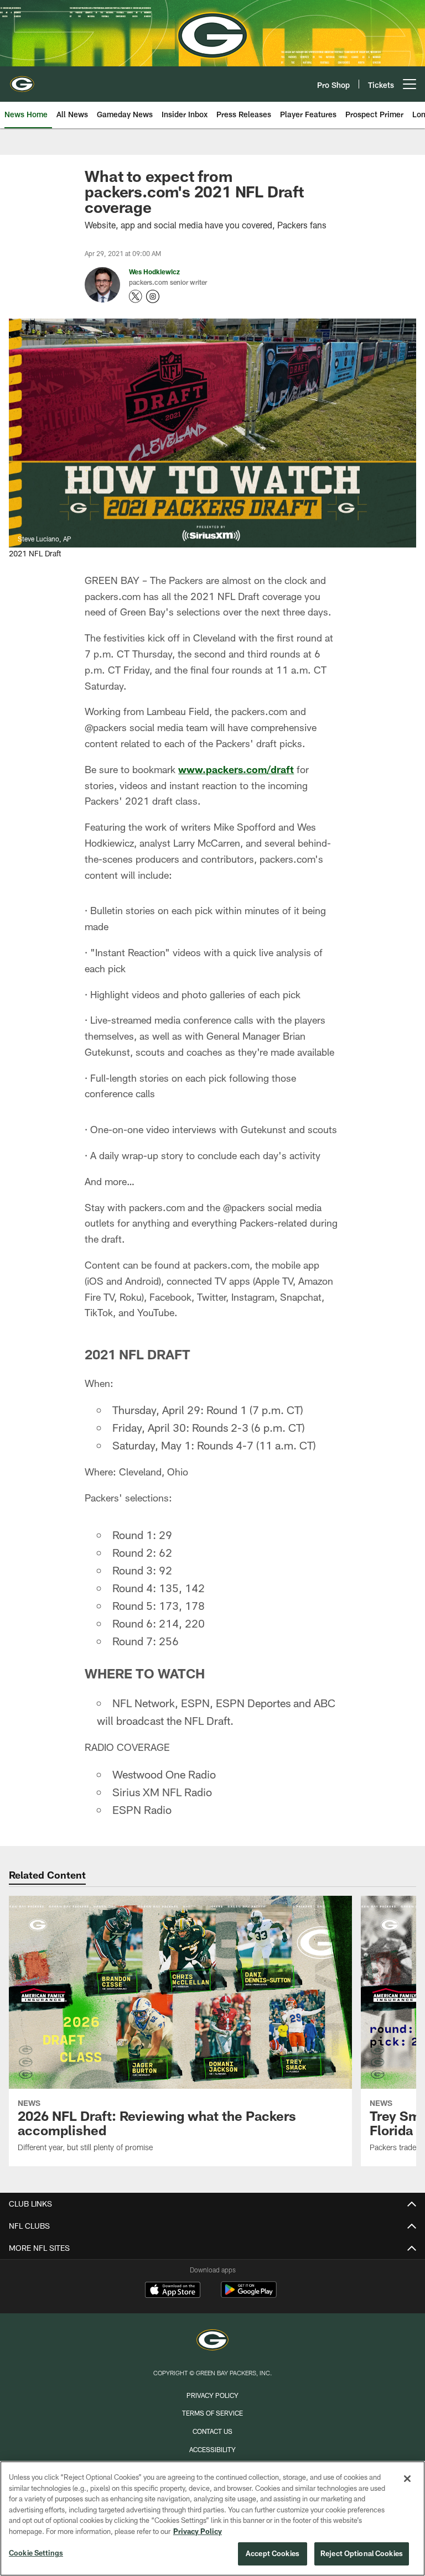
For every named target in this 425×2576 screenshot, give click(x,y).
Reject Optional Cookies (362, 2553)
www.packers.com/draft (236, 769)
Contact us (212, 2431)
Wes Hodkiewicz (154, 272)
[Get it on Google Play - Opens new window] (249, 2295)
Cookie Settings (36, 2553)
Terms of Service (212, 2413)
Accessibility (212, 2449)
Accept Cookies (273, 2553)
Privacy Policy (212, 2395)
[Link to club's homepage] (22, 80)
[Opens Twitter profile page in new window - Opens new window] (136, 296)
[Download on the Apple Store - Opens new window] (173, 2291)
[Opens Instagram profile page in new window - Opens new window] (153, 296)
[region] (212, 2518)
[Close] (407, 2479)
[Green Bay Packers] (212, 2341)
